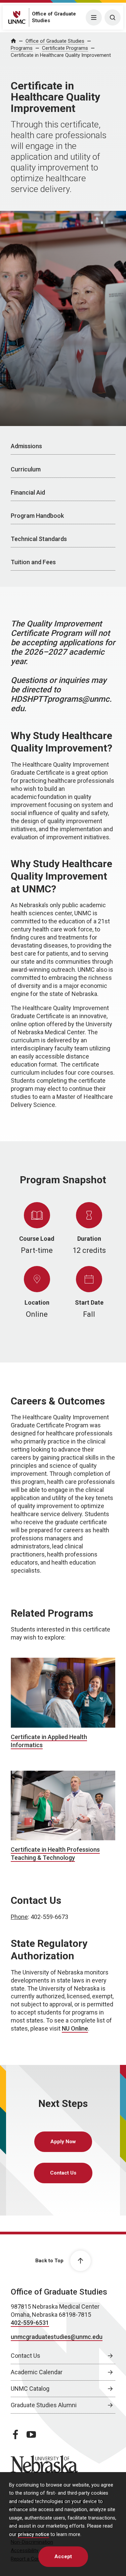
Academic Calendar (37, 2372)
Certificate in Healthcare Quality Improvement (61, 55)
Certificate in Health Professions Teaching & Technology (55, 1854)
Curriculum (26, 469)
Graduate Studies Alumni (44, 2405)
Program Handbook (37, 516)
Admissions (26, 446)
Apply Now (63, 2142)
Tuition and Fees (33, 562)
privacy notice (33, 2534)
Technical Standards (39, 539)
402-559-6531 (30, 2323)
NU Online (75, 2028)
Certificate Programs (65, 48)
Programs (22, 48)
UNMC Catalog (30, 2389)
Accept (63, 2556)
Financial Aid (28, 492)
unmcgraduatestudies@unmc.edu (57, 2337)
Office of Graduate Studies (55, 41)
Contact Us (63, 2173)
